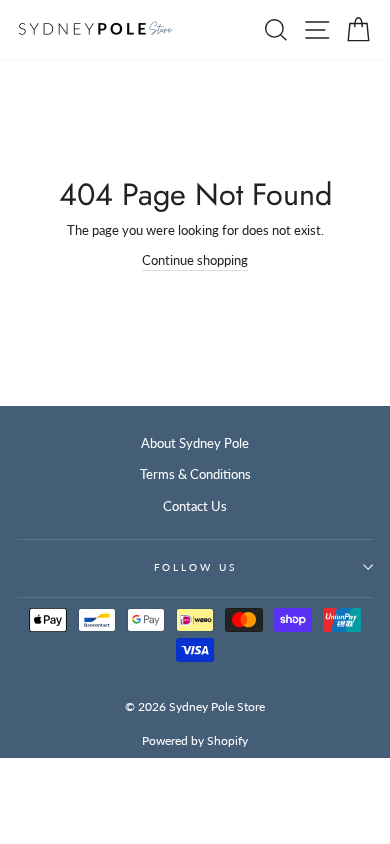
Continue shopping (195, 260)
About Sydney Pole (195, 443)
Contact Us (195, 506)
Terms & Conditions (195, 474)
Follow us (195, 567)
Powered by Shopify (195, 740)
